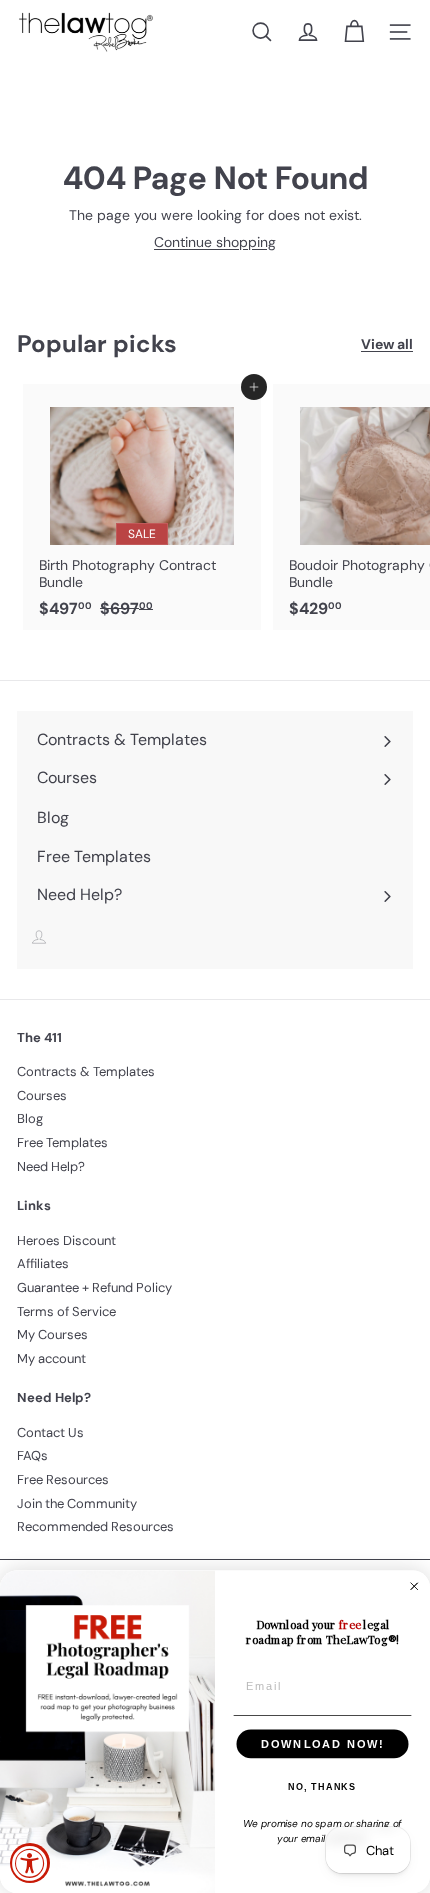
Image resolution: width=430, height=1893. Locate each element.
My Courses (52, 1334)
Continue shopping (215, 242)
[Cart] (354, 32)
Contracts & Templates (86, 1071)
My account (51, 1358)
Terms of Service (66, 1311)
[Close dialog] (414, 1586)
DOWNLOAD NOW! (322, 1744)
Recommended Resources (95, 1526)
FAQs (32, 1455)
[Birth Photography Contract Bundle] (142, 507)
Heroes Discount (66, 1240)
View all (387, 344)
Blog (30, 1118)
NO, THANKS (322, 1787)
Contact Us (50, 1432)
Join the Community (77, 1503)
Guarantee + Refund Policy (94, 1287)
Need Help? (51, 1166)
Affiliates (43, 1263)
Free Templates (62, 1142)
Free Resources (63, 1479)
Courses (42, 1095)
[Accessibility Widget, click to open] (30, 1863)
